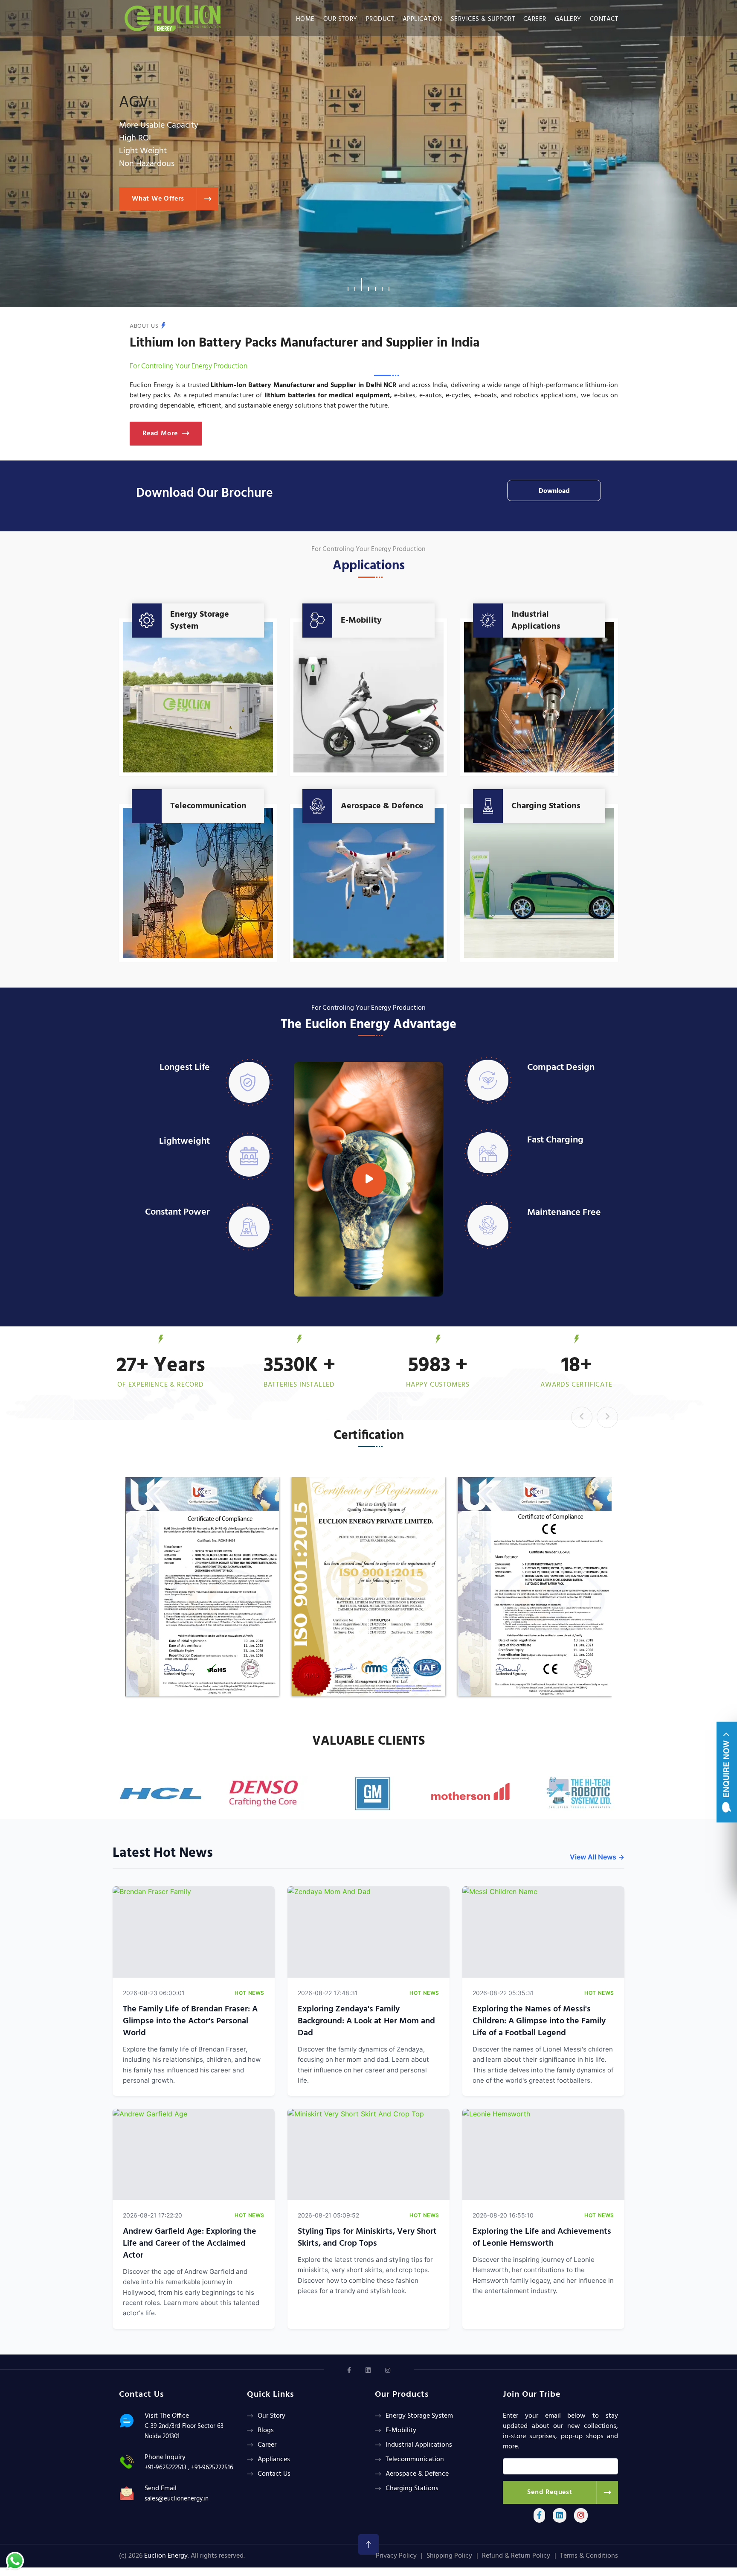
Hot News (250, 1993)
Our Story (340, 19)
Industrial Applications (536, 621)
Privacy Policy (396, 2556)
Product (380, 19)
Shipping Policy (449, 2556)
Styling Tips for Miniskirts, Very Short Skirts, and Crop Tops (367, 2238)
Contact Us (274, 2474)
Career (535, 19)
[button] (348, 285)
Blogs (266, 2430)
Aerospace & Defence (382, 806)
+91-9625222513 (165, 2468)
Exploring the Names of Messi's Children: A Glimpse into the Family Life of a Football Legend (539, 2021)
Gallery (568, 19)
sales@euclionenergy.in (177, 2499)
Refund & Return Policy (516, 2556)
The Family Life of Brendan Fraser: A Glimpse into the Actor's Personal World (190, 2021)
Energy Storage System (200, 621)
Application (422, 19)
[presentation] (582, 1417)
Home (305, 19)
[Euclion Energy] (175, 16)
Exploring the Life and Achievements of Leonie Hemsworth (542, 2238)
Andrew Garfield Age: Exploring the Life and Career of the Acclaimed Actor (190, 2244)
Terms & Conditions (589, 2556)
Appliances (274, 2459)
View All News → (597, 1857)
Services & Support (483, 19)
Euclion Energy (166, 2556)
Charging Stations (546, 806)
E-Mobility (361, 621)
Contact (604, 19)
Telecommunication (208, 806)
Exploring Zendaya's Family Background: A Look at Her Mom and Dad (366, 2021)
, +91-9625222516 (211, 2468)
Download (554, 491)
